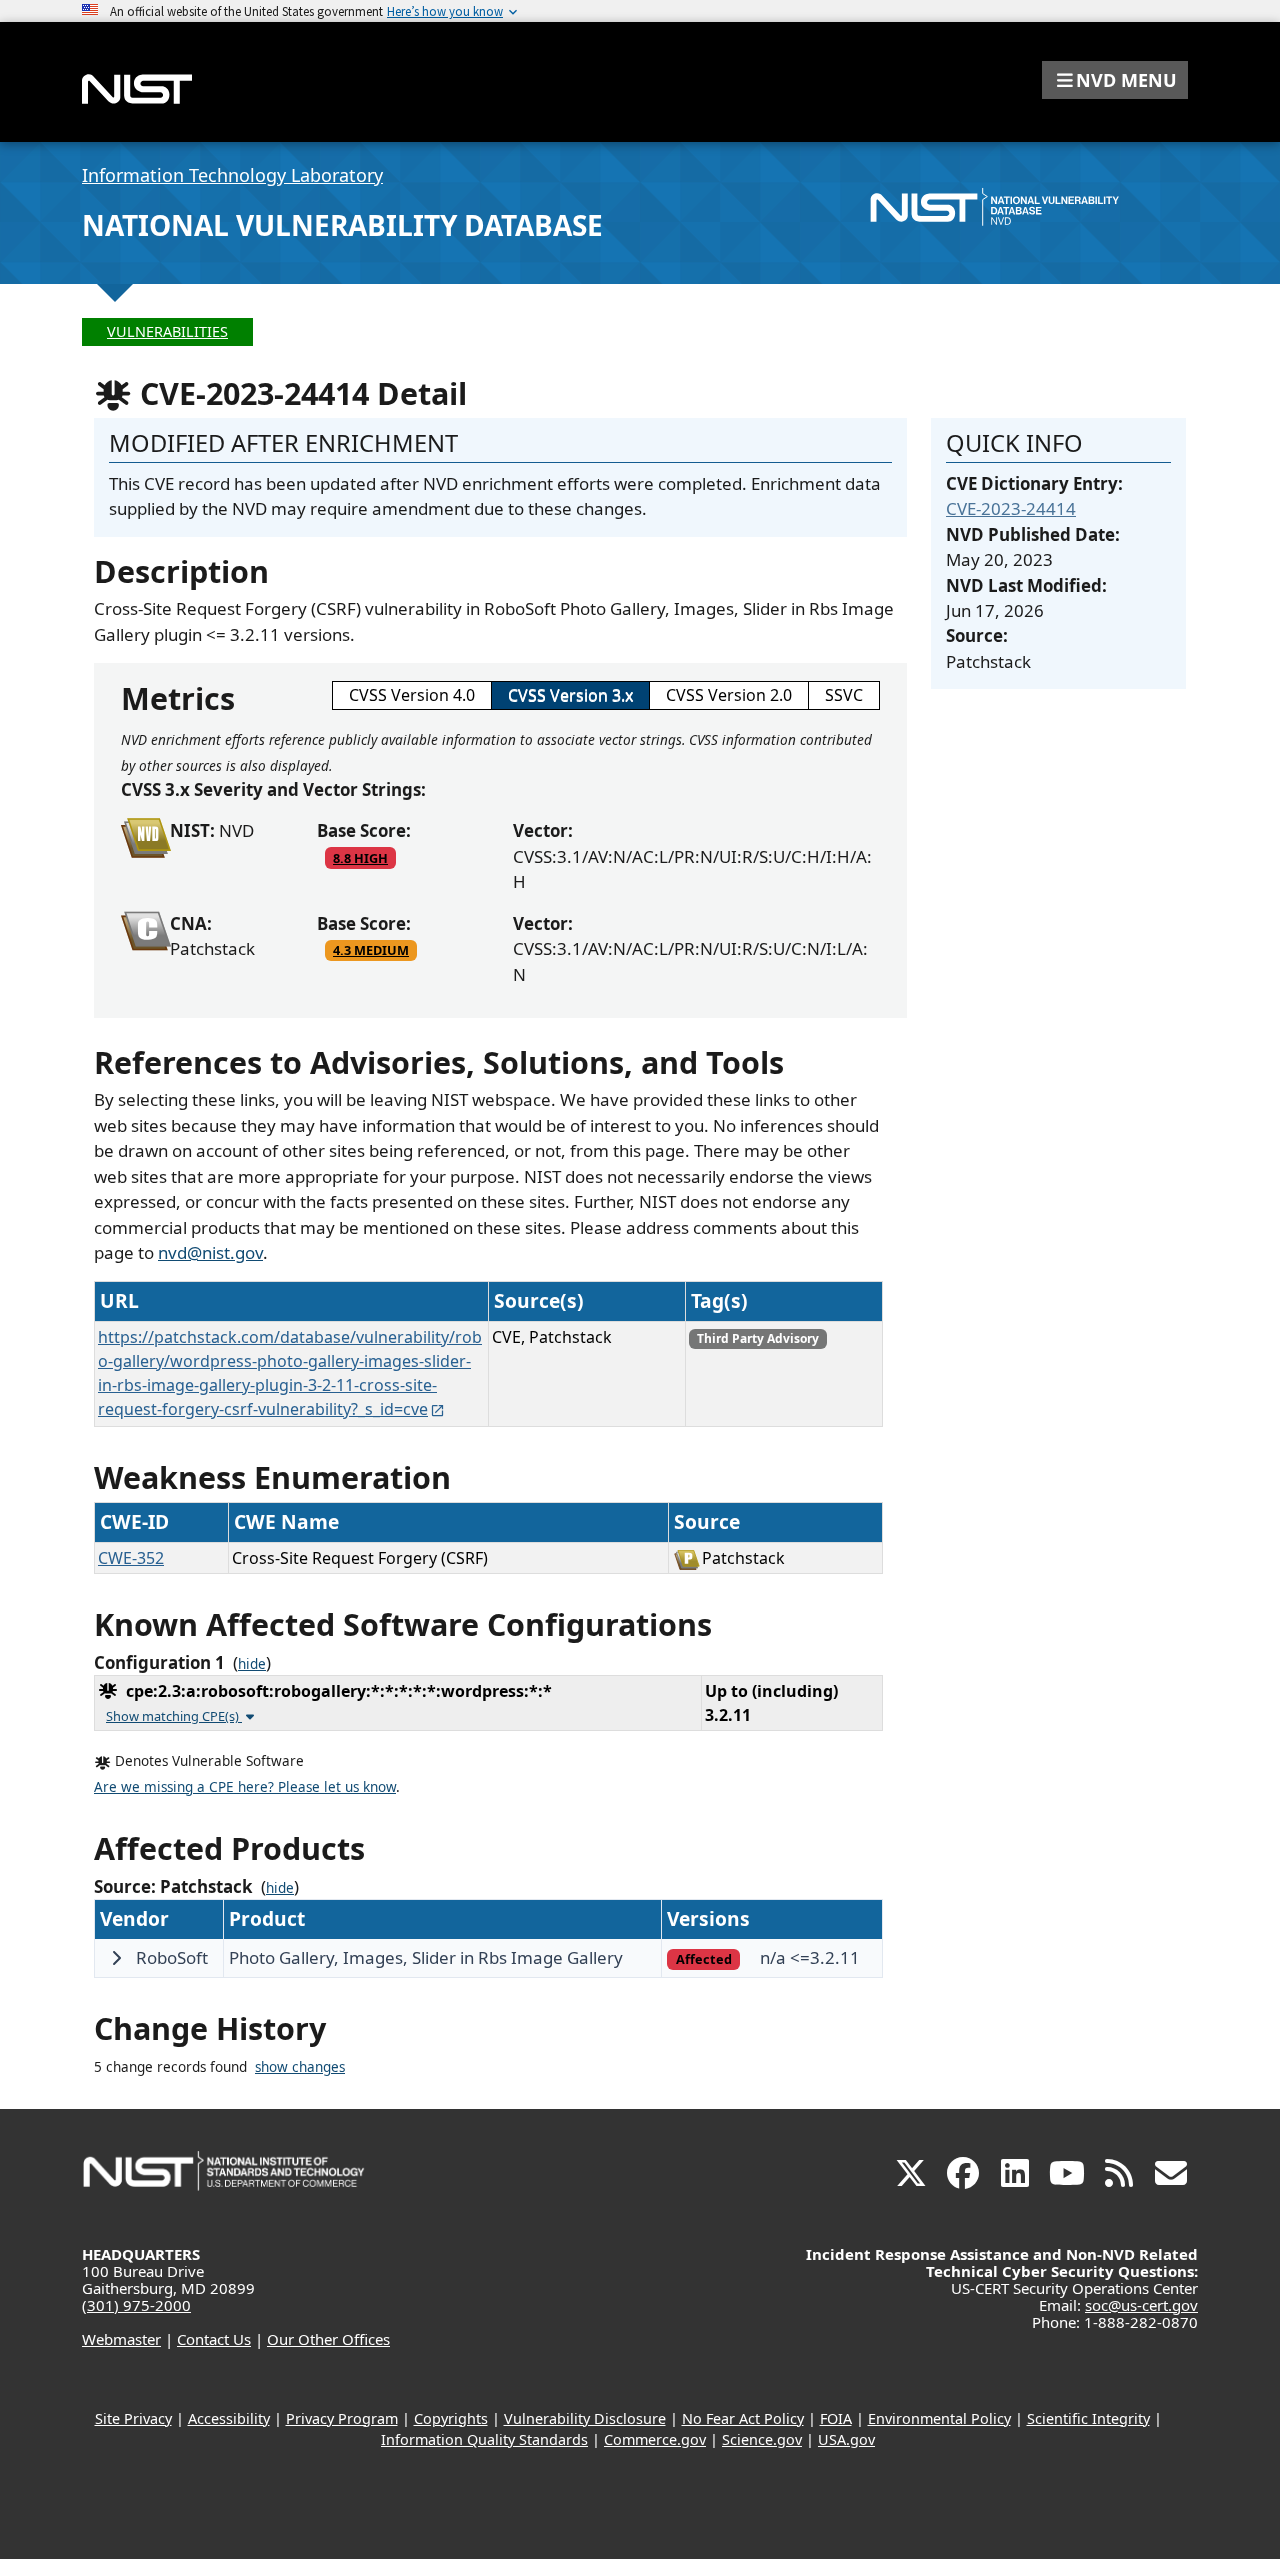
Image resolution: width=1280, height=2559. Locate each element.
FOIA (836, 2418)
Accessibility (229, 2418)
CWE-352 (131, 1558)
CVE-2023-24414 (1011, 508)
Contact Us (214, 2339)
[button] (1115, 80)
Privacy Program (342, 2418)
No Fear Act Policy (743, 2418)
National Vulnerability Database (342, 225)
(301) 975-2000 (136, 2305)
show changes (300, 2067)
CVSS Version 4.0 (412, 695)
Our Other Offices (328, 2339)
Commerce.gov (655, 2439)
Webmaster (121, 2339)
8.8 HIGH (360, 858)
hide (252, 1664)
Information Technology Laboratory (232, 175)
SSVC (844, 695)
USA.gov (846, 2439)
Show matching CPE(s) (174, 1716)
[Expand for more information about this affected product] (116, 1958)
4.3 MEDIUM (371, 950)
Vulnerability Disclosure (585, 2418)
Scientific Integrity (1088, 2418)
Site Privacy (133, 2418)
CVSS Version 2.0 (729, 695)
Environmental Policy (939, 2418)
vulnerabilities (167, 331)
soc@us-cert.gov (1141, 2305)
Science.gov (762, 2439)
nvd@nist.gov (210, 1252)
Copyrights (451, 2418)
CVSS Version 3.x (570, 695)
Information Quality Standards (484, 2439)
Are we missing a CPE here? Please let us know (245, 1787)
